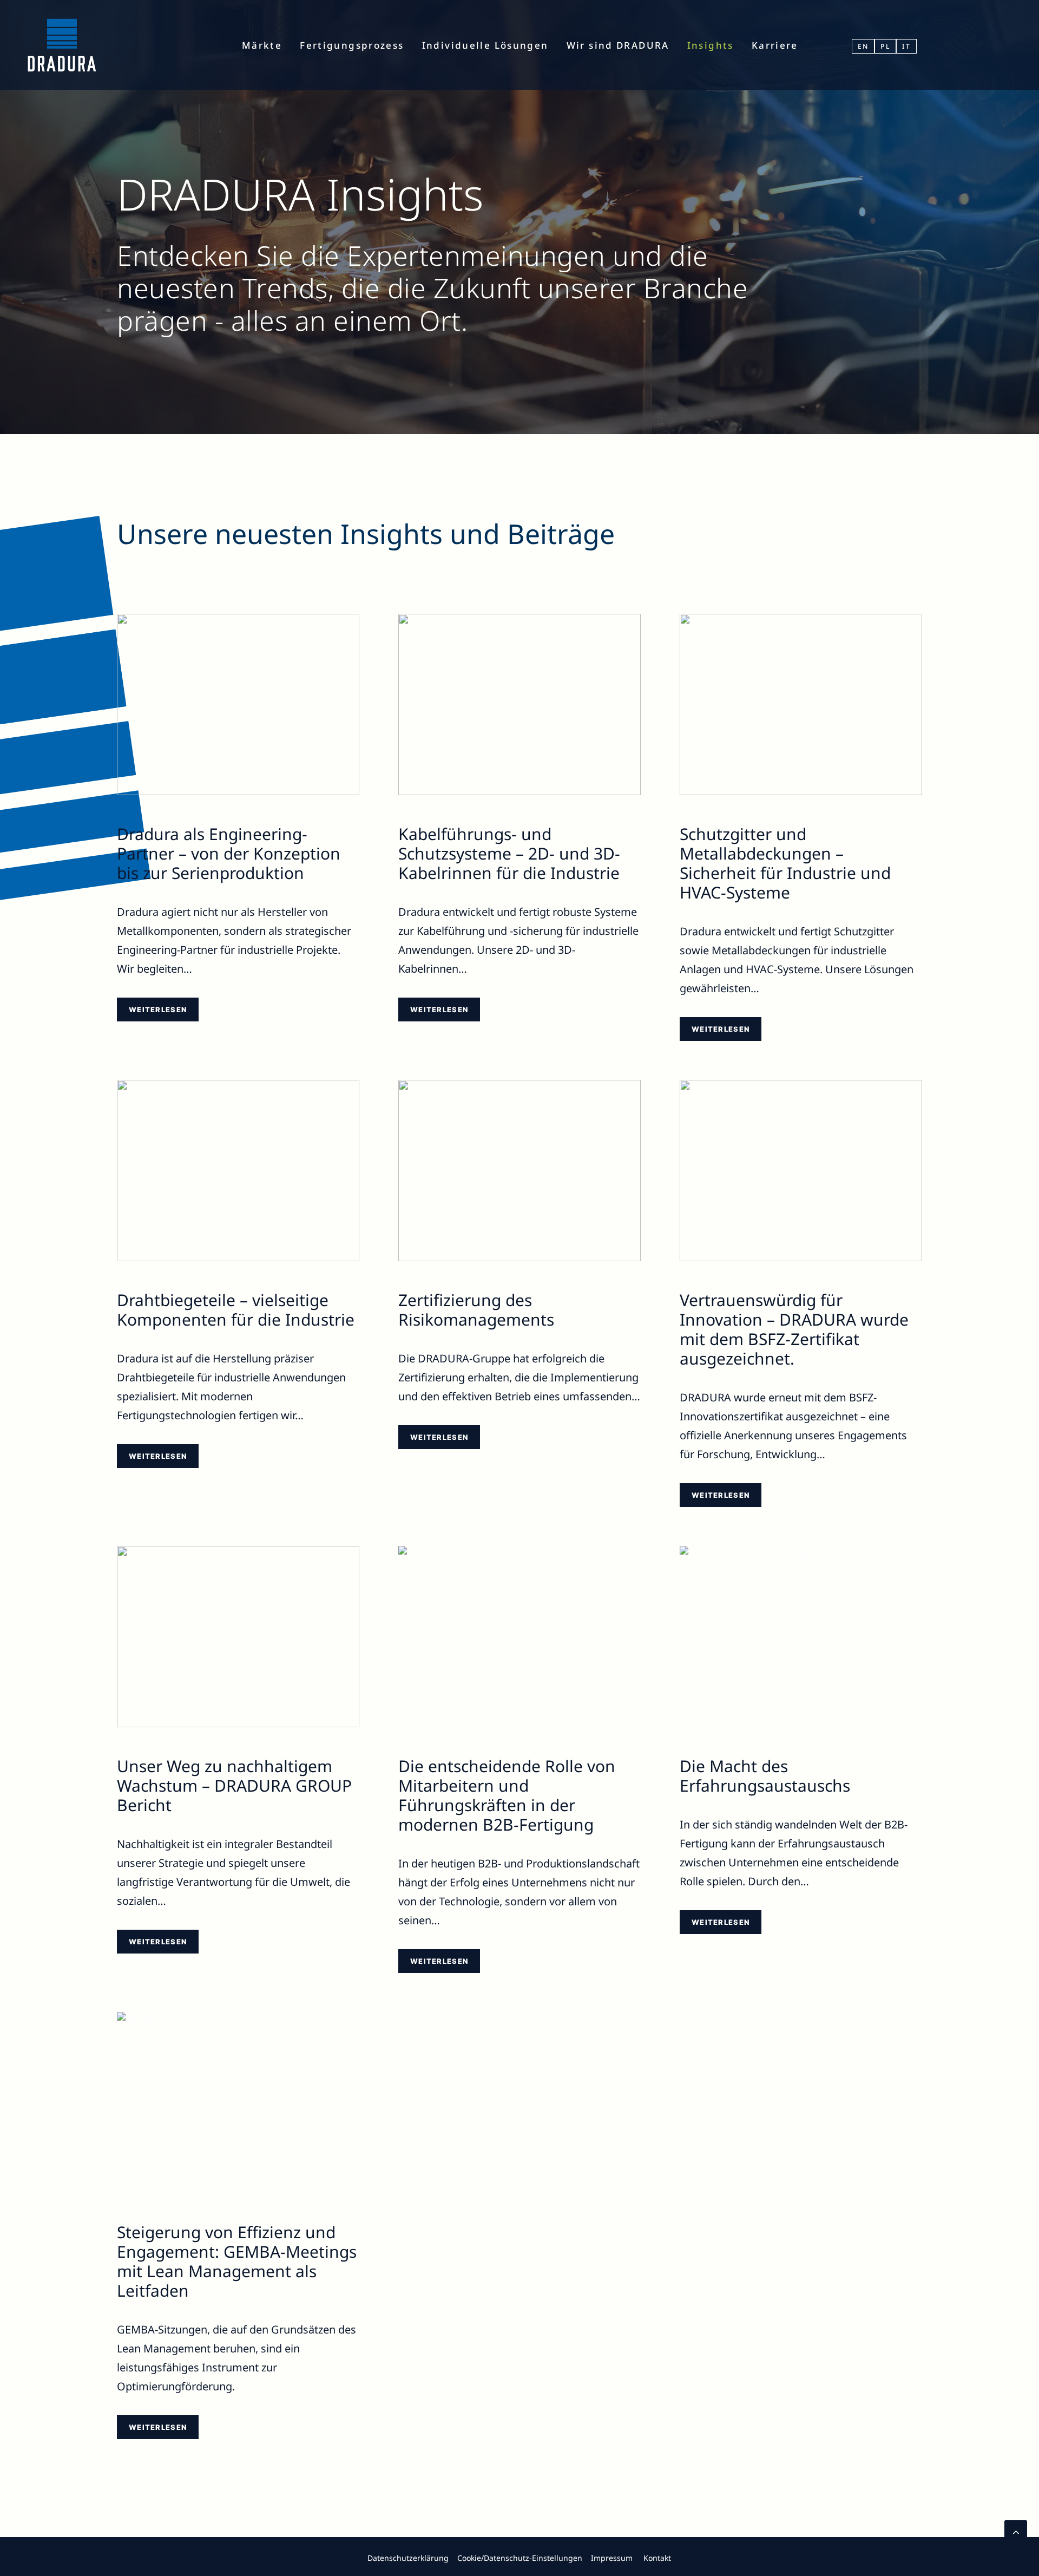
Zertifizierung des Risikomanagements (476, 1310)
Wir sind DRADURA (618, 45)
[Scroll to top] (1016, 2530)
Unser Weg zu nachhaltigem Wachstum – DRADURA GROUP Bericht (234, 1785)
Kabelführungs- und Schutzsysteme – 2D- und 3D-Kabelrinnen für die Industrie (509, 853)
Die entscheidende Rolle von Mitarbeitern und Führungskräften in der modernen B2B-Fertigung (507, 1795)
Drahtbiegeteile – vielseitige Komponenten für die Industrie (236, 1310)
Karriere (775, 45)
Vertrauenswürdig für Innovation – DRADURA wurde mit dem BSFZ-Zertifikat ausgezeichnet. (794, 1329)
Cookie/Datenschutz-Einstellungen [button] (520, 2558)
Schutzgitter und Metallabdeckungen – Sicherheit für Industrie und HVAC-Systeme (785, 863)
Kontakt (657, 2558)
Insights (711, 45)
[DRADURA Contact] (183, 2557)
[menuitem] (262, 45)
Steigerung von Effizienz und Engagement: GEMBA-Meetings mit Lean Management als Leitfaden (237, 2261)
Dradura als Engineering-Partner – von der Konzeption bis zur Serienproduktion (229, 853)
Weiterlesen (158, 1010)
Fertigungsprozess (352, 45)
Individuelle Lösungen (485, 45)
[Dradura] (62, 45)
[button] (238, 704)
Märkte (262, 45)
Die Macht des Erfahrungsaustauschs (765, 1776)
